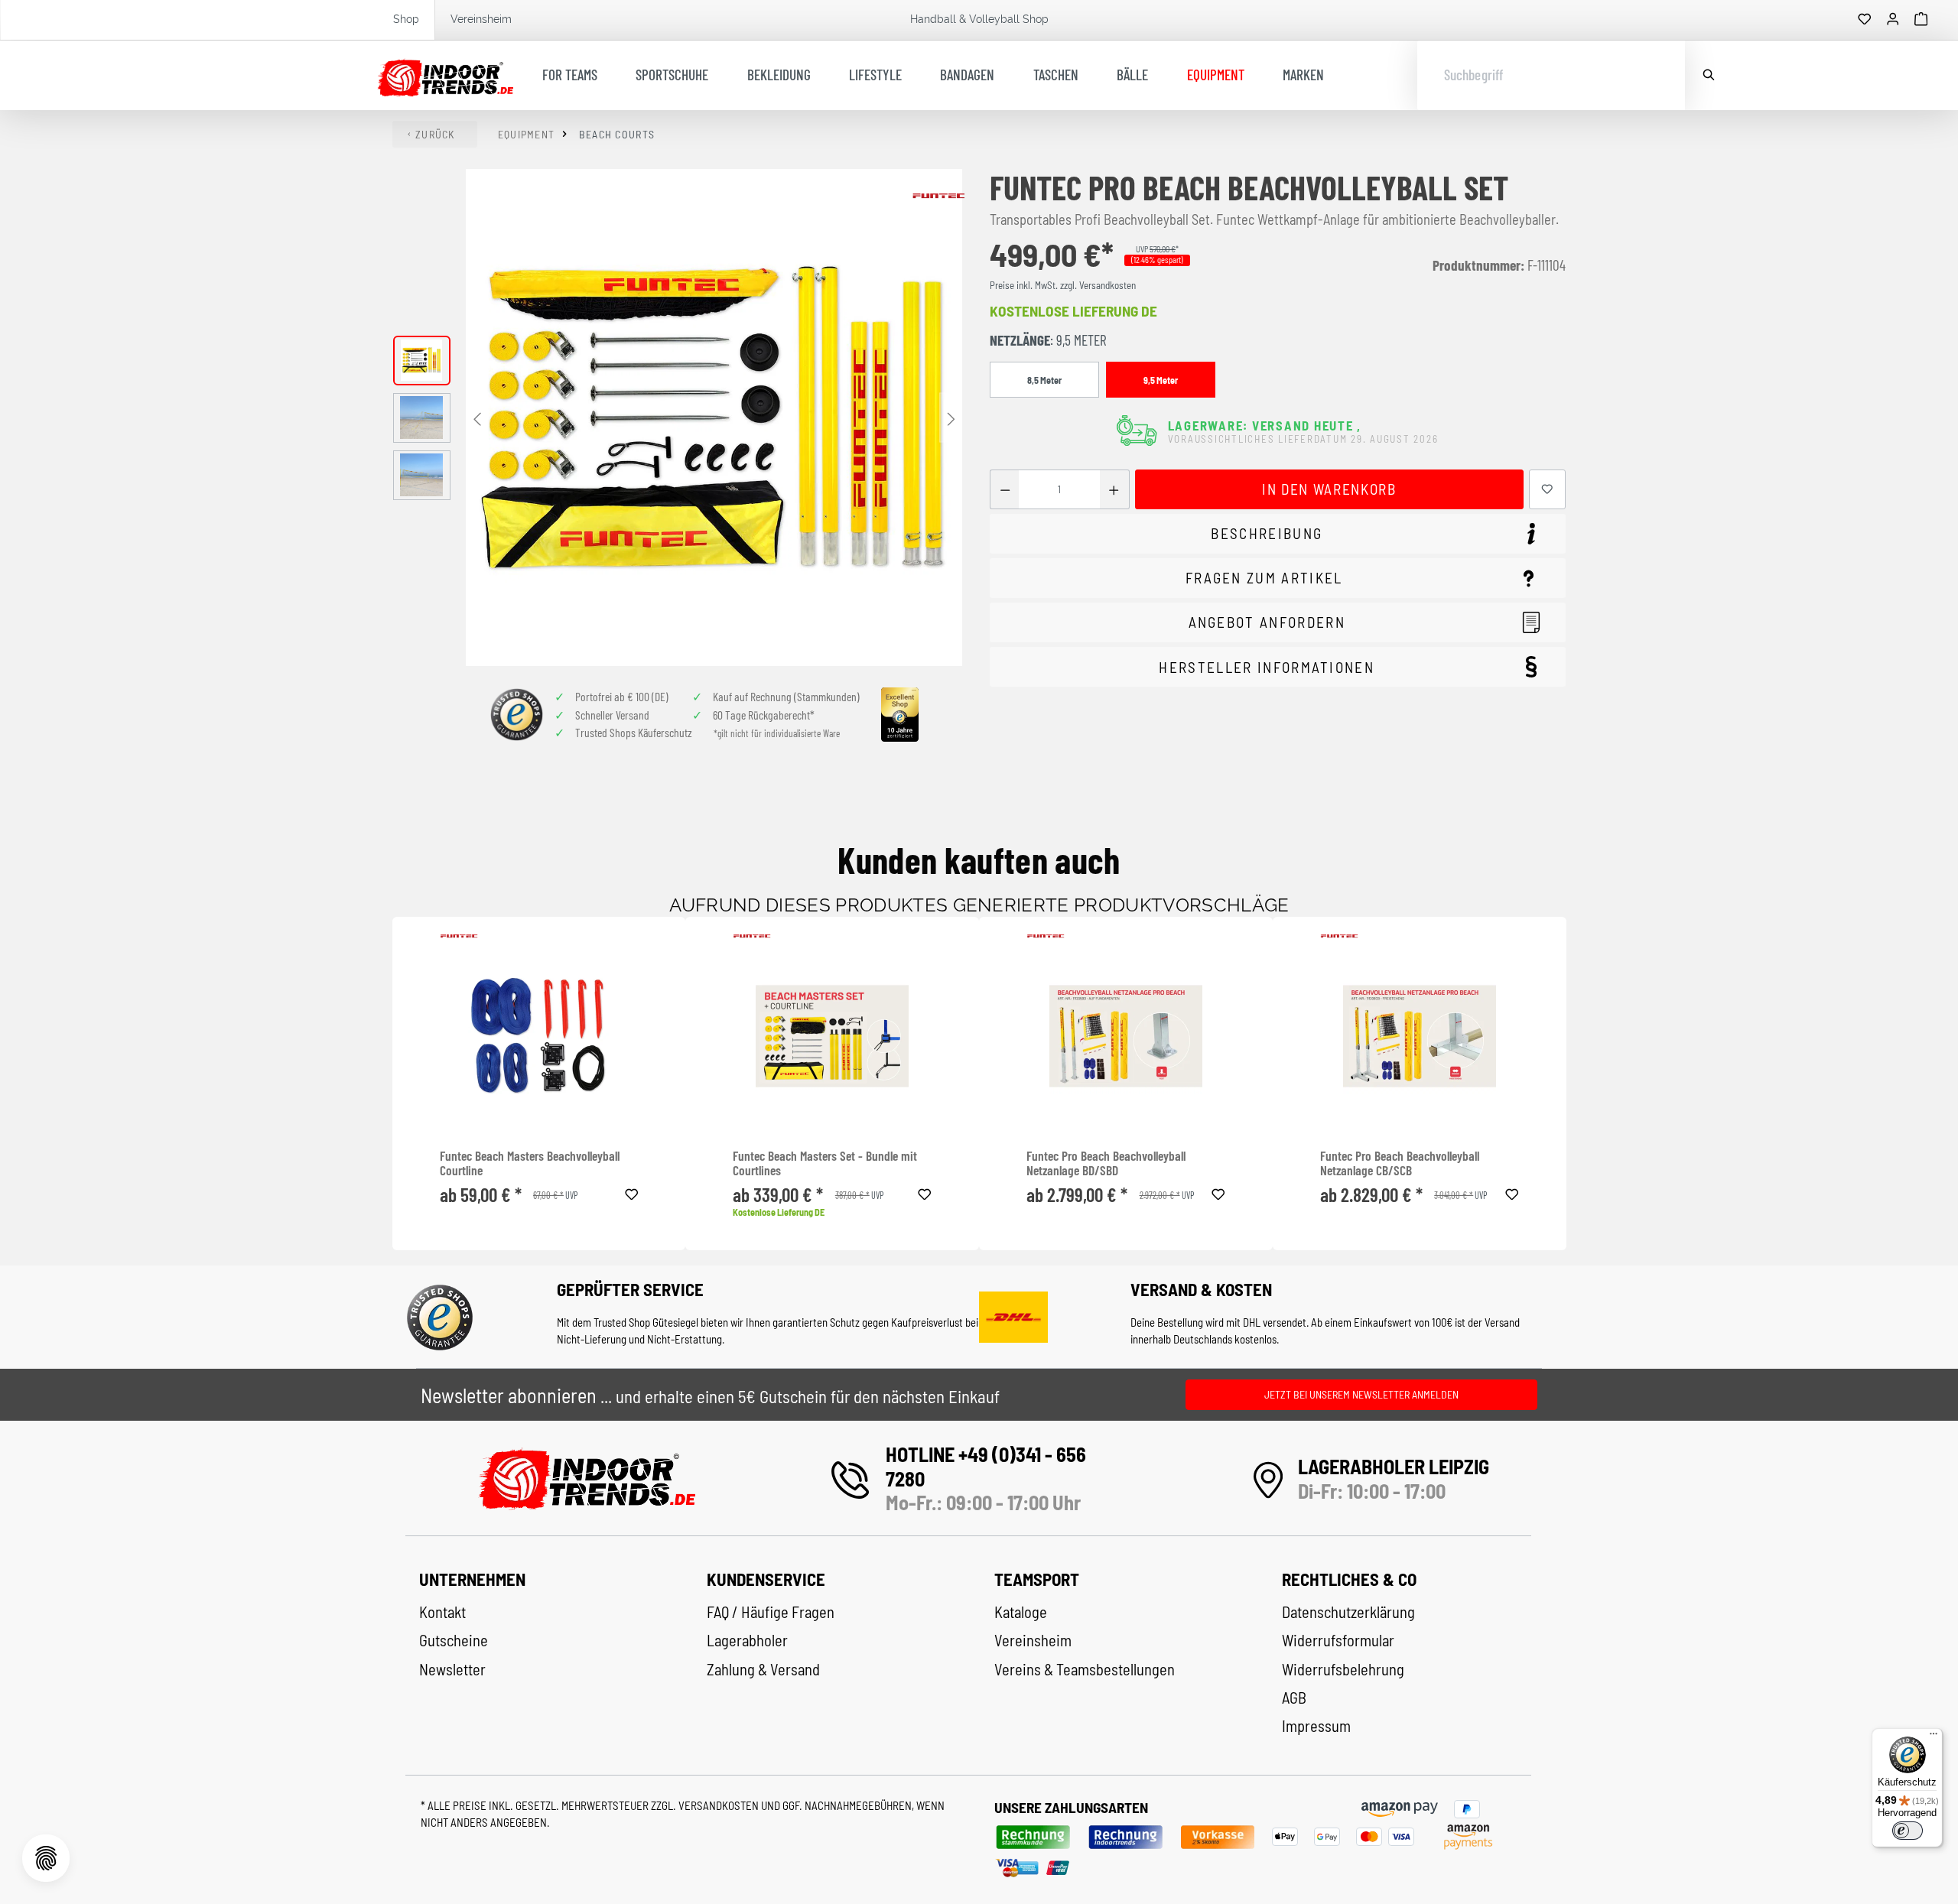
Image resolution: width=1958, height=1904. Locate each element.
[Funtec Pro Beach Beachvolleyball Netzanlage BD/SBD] (1126, 1036)
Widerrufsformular (1338, 1640)
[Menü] (1934, 1737)
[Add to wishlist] (632, 1192)
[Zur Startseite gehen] (446, 76)
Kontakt (442, 1612)
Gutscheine (454, 1640)
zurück (435, 134)
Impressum (1316, 1726)
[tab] (1278, 534)
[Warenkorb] (1921, 20)
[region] (678, 418)
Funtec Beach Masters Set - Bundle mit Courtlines (825, 1163)
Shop (406, 19)
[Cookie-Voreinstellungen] (46, 1858)
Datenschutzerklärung (1348, 1612)
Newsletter (452, 1669)
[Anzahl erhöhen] (1114, 490)
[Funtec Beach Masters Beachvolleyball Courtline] (539, 1036)
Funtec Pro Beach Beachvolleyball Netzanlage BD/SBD (1106, 1163)
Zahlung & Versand (763, 1669)
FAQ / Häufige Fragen (771, 1612)
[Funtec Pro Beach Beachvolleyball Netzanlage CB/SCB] (1420, 1036)
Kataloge (1021, 1612)
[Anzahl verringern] (1005, 490)
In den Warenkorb (1329, 489)
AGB (1294, 1698)
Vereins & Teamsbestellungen (1085, 1669)
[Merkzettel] (1865, 20)
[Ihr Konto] (1893, 20)
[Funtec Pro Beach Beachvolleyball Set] (714, 418)
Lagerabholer (747, 1640)
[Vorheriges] (477, 418)
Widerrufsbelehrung (1343, 1669)
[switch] (1908, 1831)
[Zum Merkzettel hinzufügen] (1547, 490)
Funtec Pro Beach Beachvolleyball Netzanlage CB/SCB (1400, 1163)
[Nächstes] (951, 418)
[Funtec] (938, 196)
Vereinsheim (481, 19)
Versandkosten (720, 1805)
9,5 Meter (1161, 380)
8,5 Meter (1044, 380)
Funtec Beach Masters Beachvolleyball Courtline (530, 1163)
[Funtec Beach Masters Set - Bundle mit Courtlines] (832, 1036)
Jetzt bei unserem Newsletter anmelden (1361, 1394)
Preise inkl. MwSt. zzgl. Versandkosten (1063, 285)
